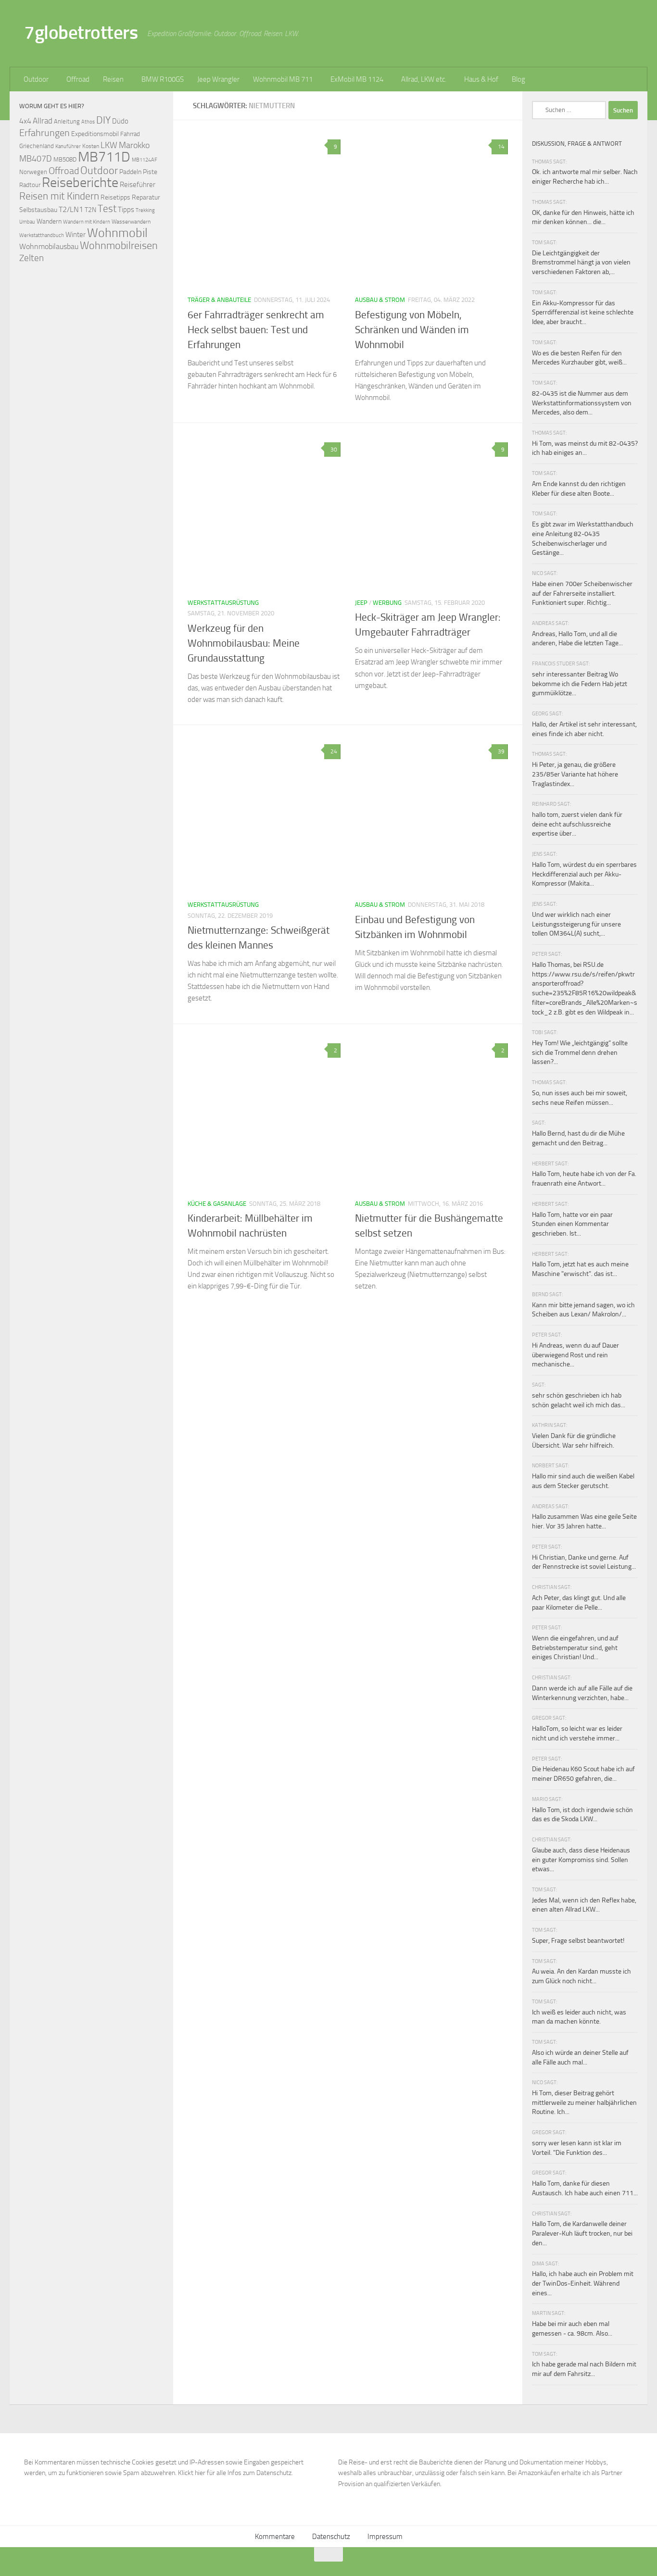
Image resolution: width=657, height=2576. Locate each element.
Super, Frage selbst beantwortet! (578, 1941)
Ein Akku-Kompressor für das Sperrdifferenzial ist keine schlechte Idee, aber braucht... (583, 313)
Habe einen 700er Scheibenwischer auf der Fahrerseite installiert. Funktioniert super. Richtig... (582, 593)
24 (334, 751)
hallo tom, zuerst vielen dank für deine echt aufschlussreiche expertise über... (577, 824)
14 (501, 147)
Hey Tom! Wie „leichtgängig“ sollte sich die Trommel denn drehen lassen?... (580, 1052)
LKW (109, 145)
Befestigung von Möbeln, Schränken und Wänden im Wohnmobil (412, 330)
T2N (90, 210)
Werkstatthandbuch (42, 235)
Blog (518, 79)
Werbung (387, 603)
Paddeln (130, 172)
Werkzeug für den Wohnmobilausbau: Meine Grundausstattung (244, 643)
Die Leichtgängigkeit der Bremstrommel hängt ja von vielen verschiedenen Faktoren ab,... (581, 263)
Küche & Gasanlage (217, 1204)
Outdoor (36, 79)
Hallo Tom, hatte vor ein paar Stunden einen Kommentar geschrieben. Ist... (572, 1224)
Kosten (91, 146)
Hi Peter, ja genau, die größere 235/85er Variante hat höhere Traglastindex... (575, 774)
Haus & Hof (481, 79)
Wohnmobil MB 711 (283, 79)
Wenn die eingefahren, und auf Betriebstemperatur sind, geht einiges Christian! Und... (575, 1648)
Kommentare (275, 2537)
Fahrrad (130, 134)
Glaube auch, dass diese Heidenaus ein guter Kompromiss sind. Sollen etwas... (581, 1860)
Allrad (43, 121)
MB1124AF (145, 160)
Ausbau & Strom (380, 300)
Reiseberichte (80, 182)
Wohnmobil (117, 233)
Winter (76, 235)
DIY (103, 120)
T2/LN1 (71, 209)
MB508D (65, 159)
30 (334, 450)
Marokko (134, 145)
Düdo (120, 121)
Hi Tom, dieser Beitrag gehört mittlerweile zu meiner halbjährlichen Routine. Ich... (584, 2102)
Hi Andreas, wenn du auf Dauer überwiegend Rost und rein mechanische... (575, 1355)
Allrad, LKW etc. (424, 79)
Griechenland (37, 146)
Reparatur (146, 197)
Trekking (145, 210)
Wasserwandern (131, 221)
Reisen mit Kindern (59, 196)
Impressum (385, 2537)
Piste (150, 172)
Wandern (49, 221)
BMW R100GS (163, 79)
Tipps (126, 210)
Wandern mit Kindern (87, 222)
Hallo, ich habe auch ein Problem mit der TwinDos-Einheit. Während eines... (583, 2283)
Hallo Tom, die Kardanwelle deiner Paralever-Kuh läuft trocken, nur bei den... (582, 2233)
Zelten (32, 258)
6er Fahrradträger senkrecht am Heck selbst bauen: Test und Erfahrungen (256, 330)
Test (107, 209)
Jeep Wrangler (218, 79)
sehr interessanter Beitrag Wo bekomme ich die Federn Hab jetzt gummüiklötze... (580, 684)
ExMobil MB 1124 (357, 79)
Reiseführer (138, 185)
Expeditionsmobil (95, 134)
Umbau (27, 222)
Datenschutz (331, 2537)
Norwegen (33, 172)
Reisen (113, 79)
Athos (88, 122)
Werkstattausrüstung (223, 603)
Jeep (361, 603)
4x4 (25, 121)
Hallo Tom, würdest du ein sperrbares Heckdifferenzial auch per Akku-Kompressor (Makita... (584, 874)
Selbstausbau (38, 210)
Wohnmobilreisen (119, 245)
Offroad (78, 79)
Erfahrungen (44, 133)
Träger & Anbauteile (219, 300)
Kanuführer (68, 146)
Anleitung (67, 121)
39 (501, 751)
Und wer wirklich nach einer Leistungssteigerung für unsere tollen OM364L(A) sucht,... (576, 924)
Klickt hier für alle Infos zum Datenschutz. (235, 2473)
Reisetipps (115, 197)
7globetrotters (81, 32)
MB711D (104, 157)
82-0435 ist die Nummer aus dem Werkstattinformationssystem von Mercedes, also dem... (582, 403)
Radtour (30, 185)
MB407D (36, 159)
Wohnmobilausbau (49, 246)
